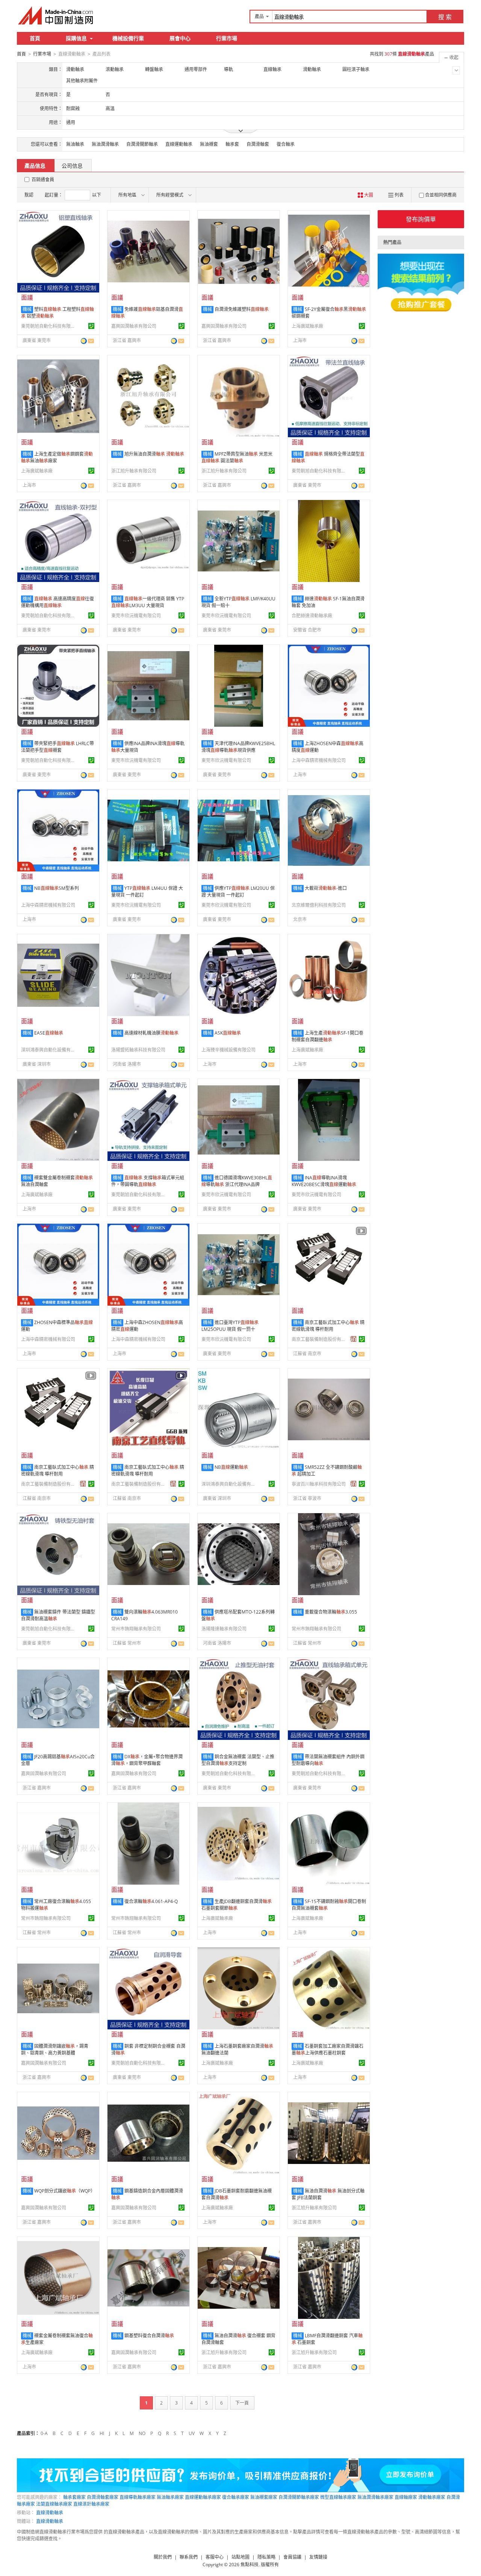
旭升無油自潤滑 (154, 454)
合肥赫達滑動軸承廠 (312, 616)
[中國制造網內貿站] (56, 15)
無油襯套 (209, 144)
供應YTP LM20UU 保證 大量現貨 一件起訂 (238, 892)
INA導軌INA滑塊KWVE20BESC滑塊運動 (324, 1181)
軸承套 (232, 144)
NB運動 (231, 1467)
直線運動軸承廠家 (203, 2497)
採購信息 (76, 38)
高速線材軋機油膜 (151, 1033)
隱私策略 (266, 2557)
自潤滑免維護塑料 (242, 309)
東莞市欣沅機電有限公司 (136, 616)
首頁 (35, 38)
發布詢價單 (421, 219)
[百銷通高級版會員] (354, 1339)
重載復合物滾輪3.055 (331, 1612)
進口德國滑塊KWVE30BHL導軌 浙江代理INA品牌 (237, 1181)
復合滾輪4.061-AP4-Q (151, 1901)
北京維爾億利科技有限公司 (319, 905)
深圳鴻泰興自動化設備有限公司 (49, 1050)
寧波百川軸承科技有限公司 (319, 1484)
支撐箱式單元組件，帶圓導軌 (148, 1181)
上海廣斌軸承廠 (307, 326)
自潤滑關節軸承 (142, 144)
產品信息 (35, 166)
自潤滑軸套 (258, 144)
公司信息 (72, 166)
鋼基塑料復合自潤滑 (149, 2336)
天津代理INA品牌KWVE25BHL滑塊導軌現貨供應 (238, 747)
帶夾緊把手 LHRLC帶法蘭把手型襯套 (57, 747)
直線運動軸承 (179, 144)
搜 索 (445, 17)
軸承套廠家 (74, 2497)
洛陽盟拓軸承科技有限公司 (138, 1050)
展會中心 (180, 38)
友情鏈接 (318, 2557)
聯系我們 (189, 2557)
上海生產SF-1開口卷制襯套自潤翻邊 (327, 1036)
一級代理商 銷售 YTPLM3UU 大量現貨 (148, 602)
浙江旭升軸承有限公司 (134, 471)
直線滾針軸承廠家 (91, 2504)
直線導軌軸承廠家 (138, 2497)
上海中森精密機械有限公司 (319, 760)
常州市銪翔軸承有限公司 (136, 1629)
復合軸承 (286, 144)
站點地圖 (240, 2557)
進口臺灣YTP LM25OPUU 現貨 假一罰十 (230, 1326)
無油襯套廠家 (264, 2497)
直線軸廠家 (406, 2497)
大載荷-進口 (326, 888)
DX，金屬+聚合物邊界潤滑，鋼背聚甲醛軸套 (147, 1760)
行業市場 (227, 38)
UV (192, 2433)
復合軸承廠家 (236, 2497)
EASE (49, 1033)
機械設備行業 (128, 38)
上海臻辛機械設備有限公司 (228, 1050)
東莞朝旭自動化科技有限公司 (49, 326)
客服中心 (215, 2557)
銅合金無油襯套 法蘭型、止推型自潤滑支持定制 (238, 1760)
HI (102, 2433)
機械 (27, 309)
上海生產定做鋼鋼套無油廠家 (57, 457)
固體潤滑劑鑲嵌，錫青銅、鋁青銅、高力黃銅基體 (55, 2049)
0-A (44, 2433)
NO (142, 2433)
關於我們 (163, 2557)
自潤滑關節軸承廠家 (299, 2497)
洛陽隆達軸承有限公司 (224, 1629)
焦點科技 (250, 2565)
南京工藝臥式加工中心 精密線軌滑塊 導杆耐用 (328, 1326)
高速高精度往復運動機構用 (57, 602)
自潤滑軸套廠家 (103, 2497)
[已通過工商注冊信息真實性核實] (91, 326)
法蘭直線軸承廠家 (54, 2504)
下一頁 (242, 2403)
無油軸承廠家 (170, 2497)
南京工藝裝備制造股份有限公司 (320, 1339)
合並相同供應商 (441, 195)
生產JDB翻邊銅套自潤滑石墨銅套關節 (237, 1905)
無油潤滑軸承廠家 (375, 2497)
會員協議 (292, 2557)
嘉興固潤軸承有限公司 (134, 326)
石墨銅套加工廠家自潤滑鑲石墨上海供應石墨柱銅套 (327, 2049)
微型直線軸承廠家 (338, 2497)
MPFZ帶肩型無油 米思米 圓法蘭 (237, 457)
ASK (228, 1033)
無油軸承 (75, 144)
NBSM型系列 (57, 888)
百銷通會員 (43, 180)
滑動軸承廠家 (432, 2497)
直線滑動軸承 (50, 2513)
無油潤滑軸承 (105, 144)
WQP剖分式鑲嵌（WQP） (65, 2191)
